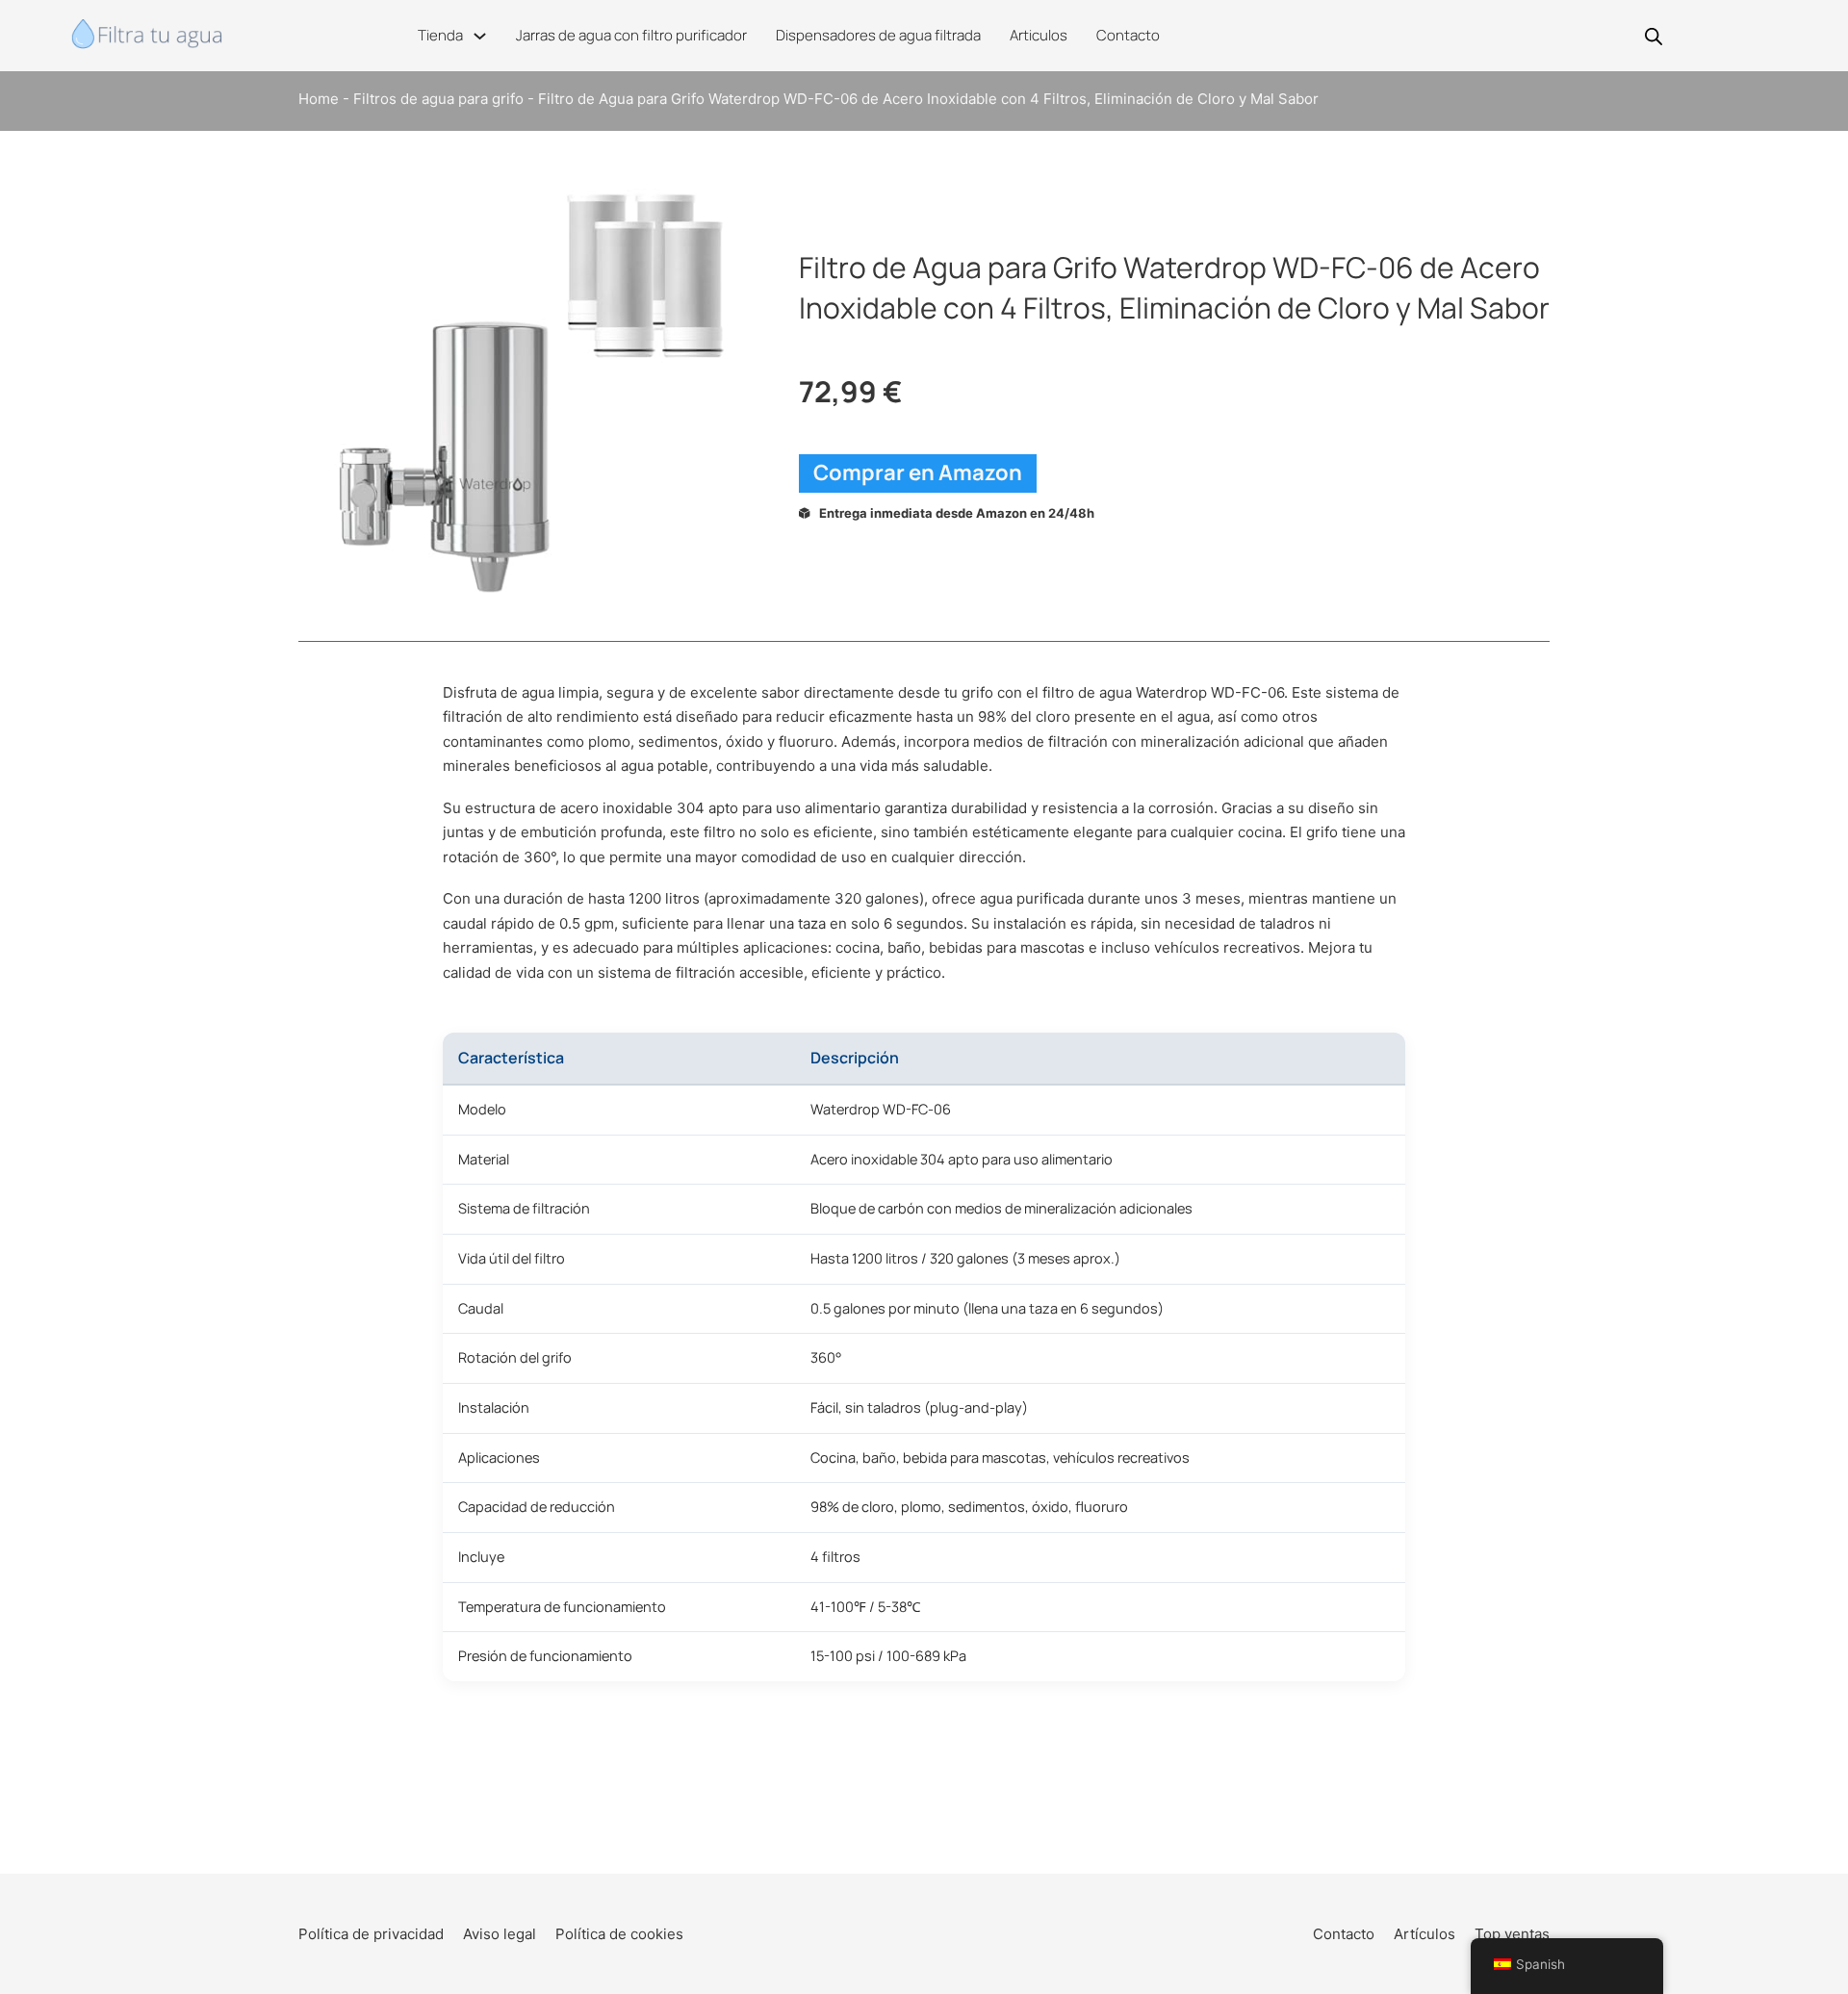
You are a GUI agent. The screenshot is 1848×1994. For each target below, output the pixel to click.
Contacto (1128, 35)
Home (319, 99)
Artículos (1424, 1934)
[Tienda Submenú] (480, 36)
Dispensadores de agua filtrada (878, 35)
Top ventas (1512, 1934)
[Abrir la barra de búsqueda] (1654, 36)
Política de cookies (619, 1934)
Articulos (1039, 35)
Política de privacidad (371, 1934)
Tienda (440, 35)
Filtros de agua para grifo (438, 99)
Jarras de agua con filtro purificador (631, 35)
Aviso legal (500, 1934)
